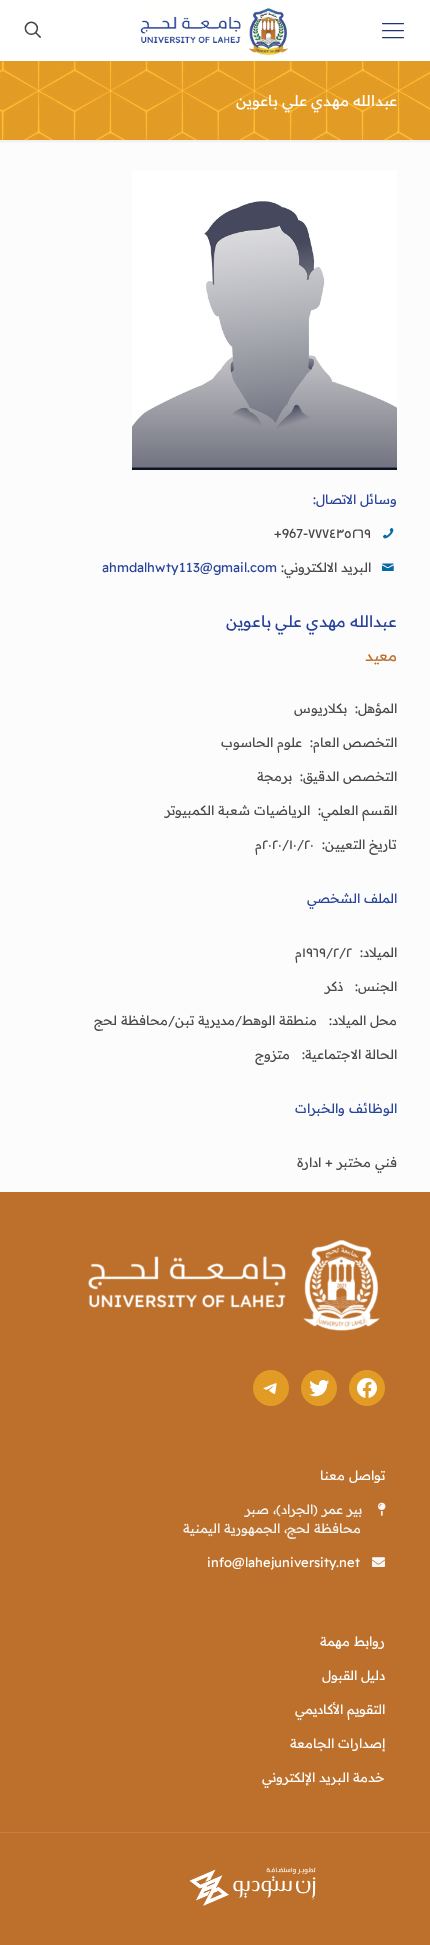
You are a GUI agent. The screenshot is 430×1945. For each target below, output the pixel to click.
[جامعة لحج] (215, 30)
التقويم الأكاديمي (340, 1709)
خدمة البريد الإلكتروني (323, 1777)
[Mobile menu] (393, 30)
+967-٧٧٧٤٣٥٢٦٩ (322, 533)
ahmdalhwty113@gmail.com (189, 567)
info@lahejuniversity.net (283, 1562)
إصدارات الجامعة (337, 1743)
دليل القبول (353, 1675)
